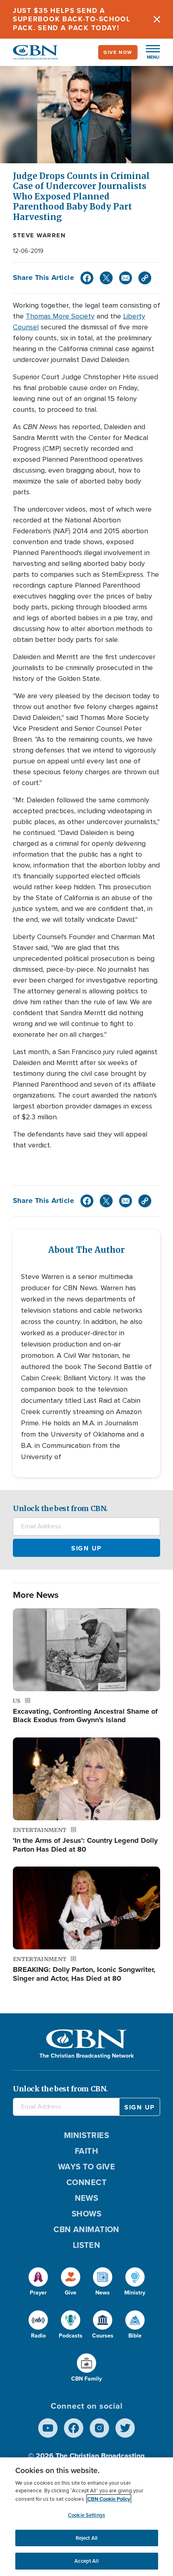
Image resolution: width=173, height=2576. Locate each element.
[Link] (145, 278)
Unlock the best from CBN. (60, 1508)
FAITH (86, 2151)
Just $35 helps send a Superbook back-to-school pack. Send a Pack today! (72, 19)
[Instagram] (99, 2428)
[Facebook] (87, 278)
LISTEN (87, 2245)
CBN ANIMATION (86, 2229)
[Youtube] (48, 2428)
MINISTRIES (87, 2135)
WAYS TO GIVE (86, 2166)
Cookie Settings (86, 2515)
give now (118, 52)
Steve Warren (39, 235)
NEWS (87, 2198)
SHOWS (86, 2213)
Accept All (86, 2561)
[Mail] (126, 278)
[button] (149, 52)
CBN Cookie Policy (109, 2499)
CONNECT (86, 2182)
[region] (86, 2517)
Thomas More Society (60, 316)
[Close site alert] (157, 19)
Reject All (86, 2538)
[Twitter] (106, 278)
